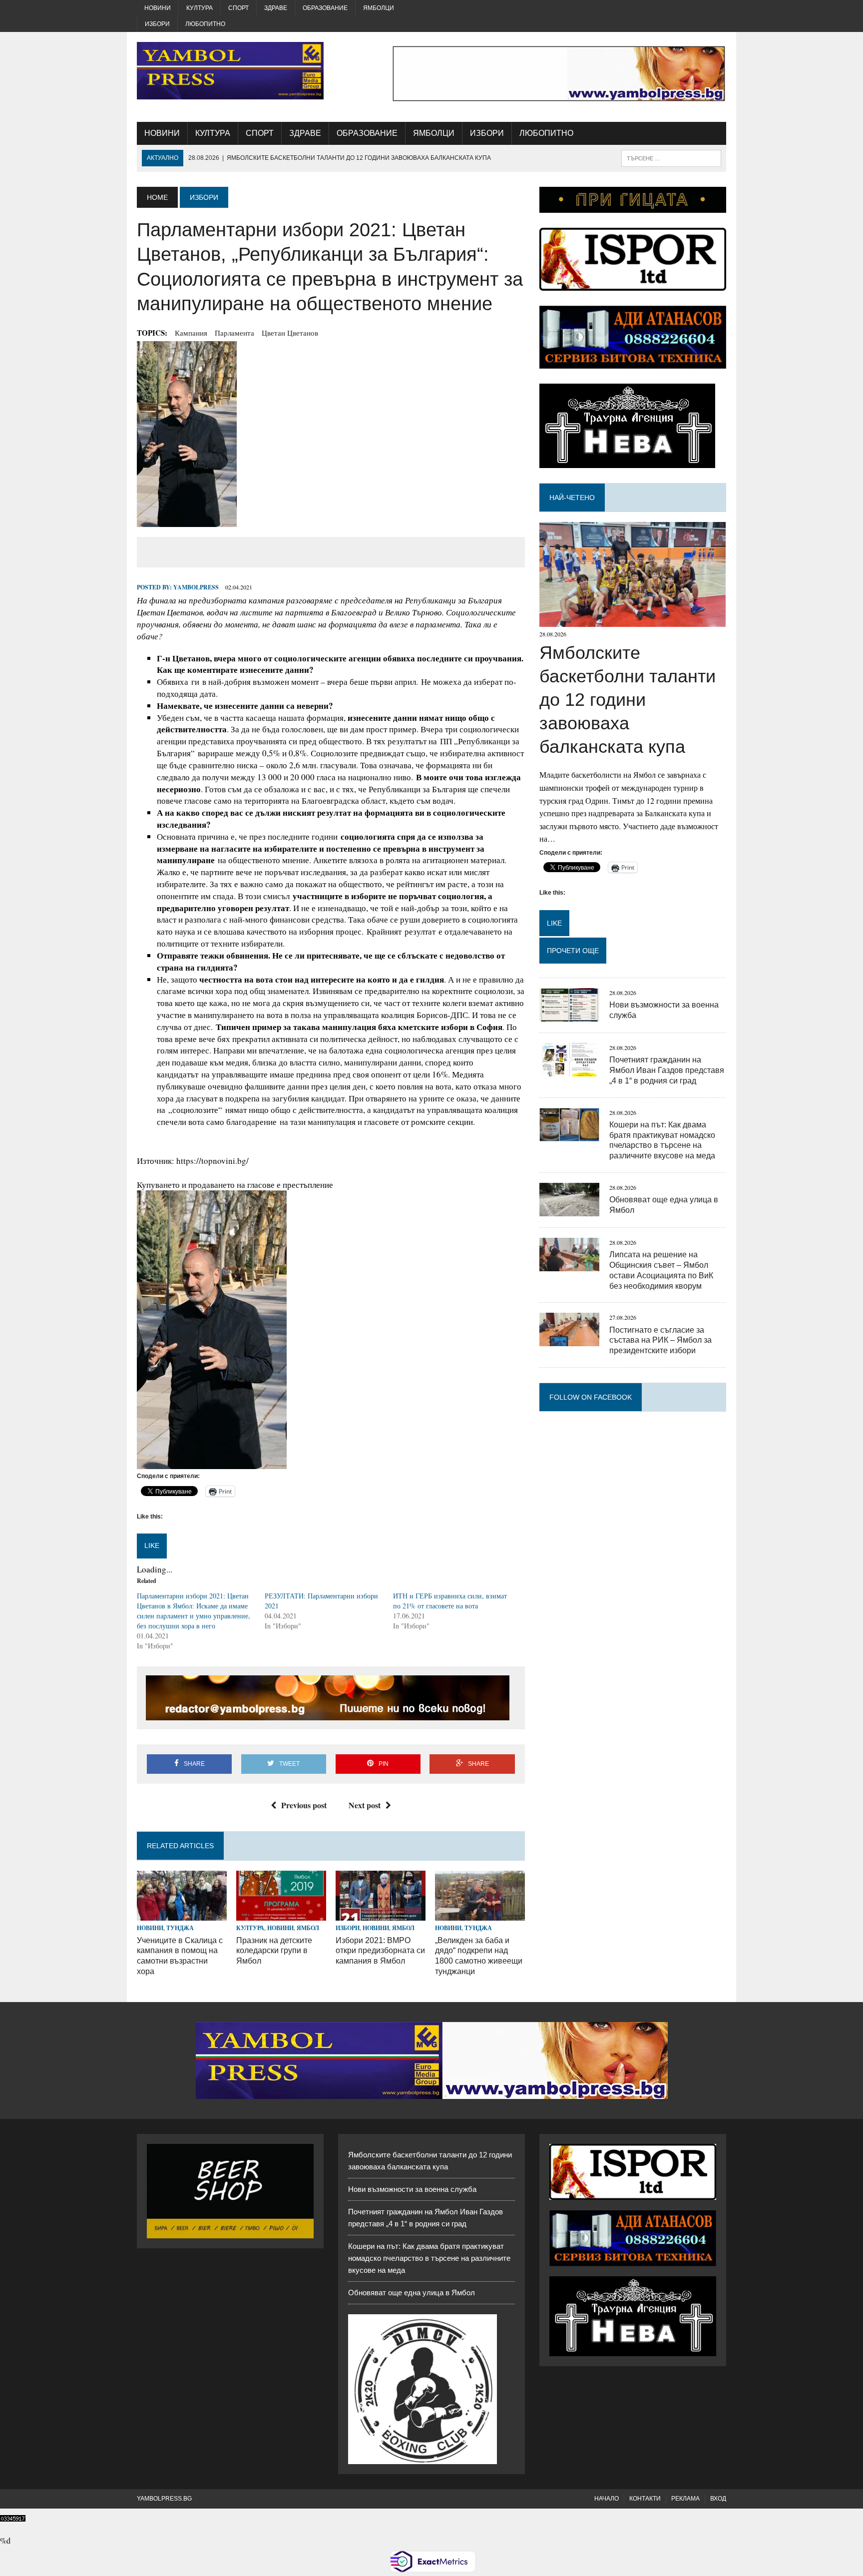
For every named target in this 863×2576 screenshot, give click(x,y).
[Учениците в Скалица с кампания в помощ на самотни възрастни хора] (182, 1914)
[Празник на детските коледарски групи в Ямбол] (281, 1914)
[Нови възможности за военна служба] (569, 1015)
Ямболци (379, 8)
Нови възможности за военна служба (412, 2189)
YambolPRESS (196, 587)
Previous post (304, 1805)
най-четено (572, 498)
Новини (158, 8)
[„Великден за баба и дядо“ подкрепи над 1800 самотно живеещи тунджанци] (480, 1914)
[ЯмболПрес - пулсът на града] (230, 71)
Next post (365, 1805)
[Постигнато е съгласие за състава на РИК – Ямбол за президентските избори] (569, 1340)
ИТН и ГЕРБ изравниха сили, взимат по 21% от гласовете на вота (450, 1601)
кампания (191, 333)
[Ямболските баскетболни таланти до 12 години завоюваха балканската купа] (633, 621)
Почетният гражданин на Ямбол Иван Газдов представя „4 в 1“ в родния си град (667, 1070)
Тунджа (180, 1928)
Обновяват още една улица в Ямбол (412, 2293)
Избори (157, 24)
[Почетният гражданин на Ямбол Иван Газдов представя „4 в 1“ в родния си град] (569, 1070)
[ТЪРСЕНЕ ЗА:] (671, 158)
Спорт (238, 8)
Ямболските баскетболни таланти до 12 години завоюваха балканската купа (628, 699)
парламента (234, 333)
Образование (325, 8)
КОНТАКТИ (645, 2499)
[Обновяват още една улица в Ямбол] (569, 1210)
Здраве (276, 8)
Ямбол (308, 1928)
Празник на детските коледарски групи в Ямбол (274, 1951)
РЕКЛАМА (685, 2499)
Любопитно (205, 24)
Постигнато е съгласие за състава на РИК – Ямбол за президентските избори (660, 1340)
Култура (200, 8)
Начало (607, 2499)
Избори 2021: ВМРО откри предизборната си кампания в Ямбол (380, 1951)
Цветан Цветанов (290, 333)
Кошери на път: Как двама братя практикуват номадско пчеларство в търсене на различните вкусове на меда (429, 2258)
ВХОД (718, 2499)
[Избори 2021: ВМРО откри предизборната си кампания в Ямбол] (381, 1914)
